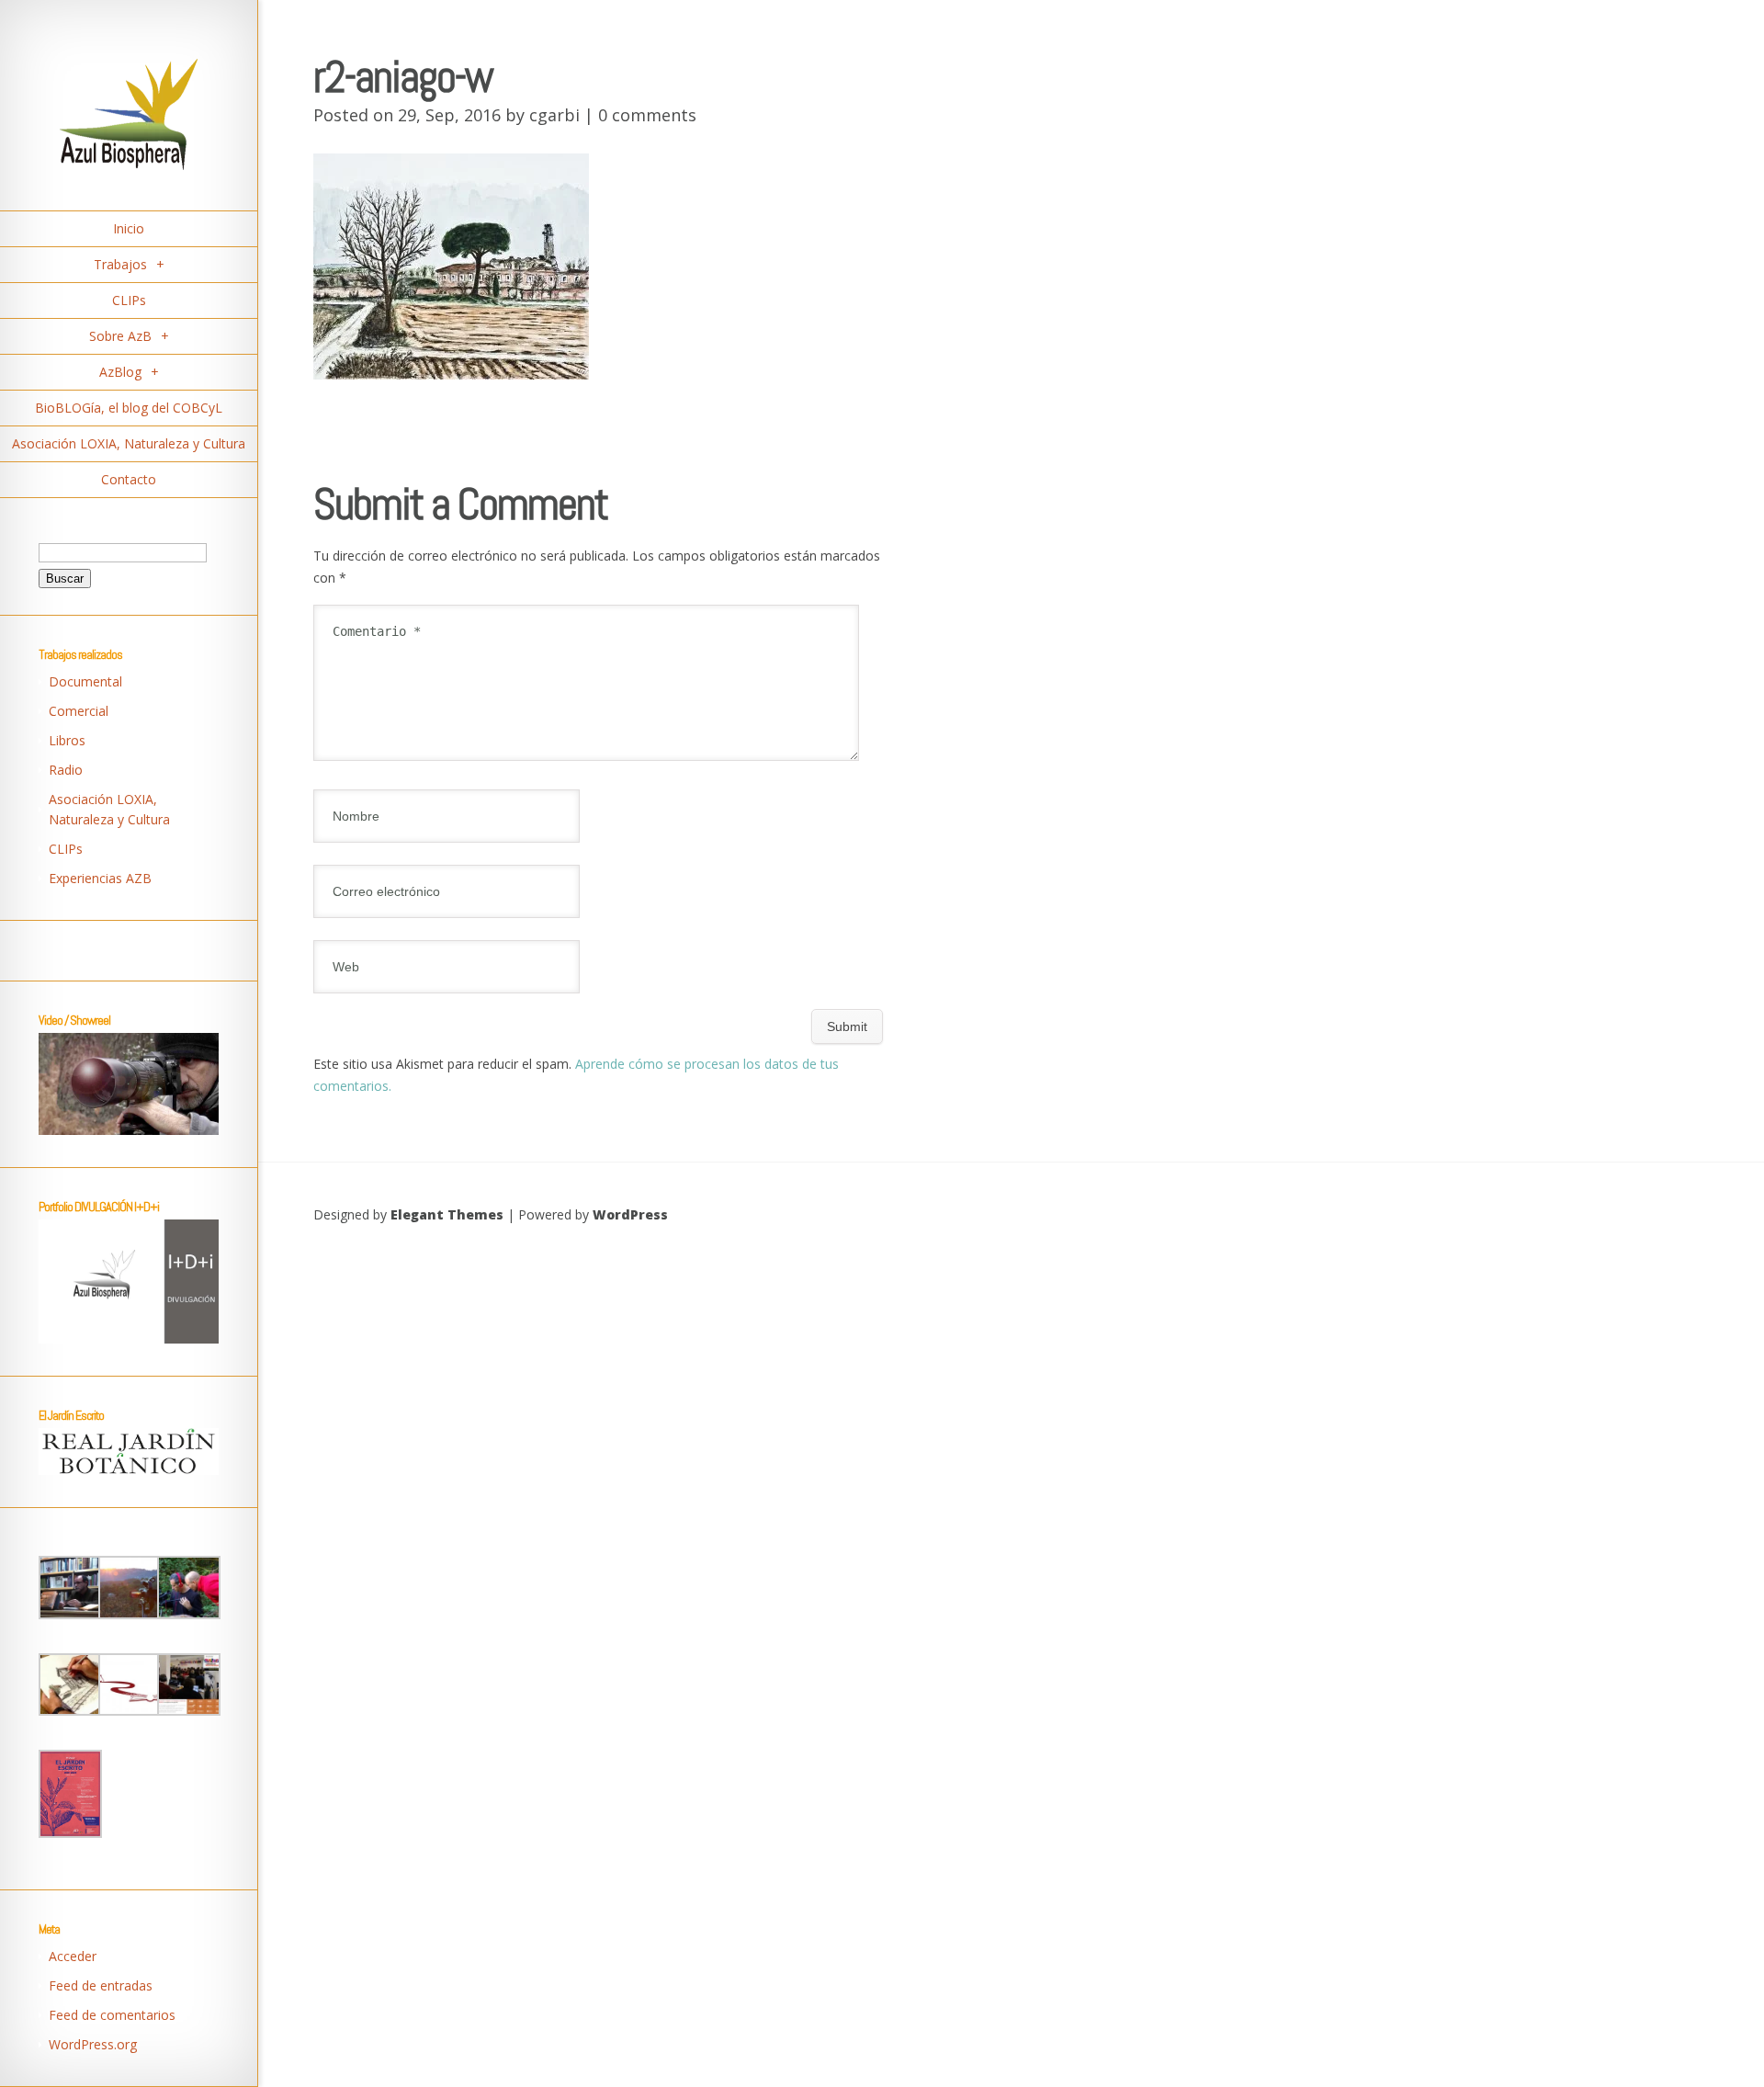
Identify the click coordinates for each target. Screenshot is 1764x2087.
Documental (85, 681)
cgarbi (554, 115)
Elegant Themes (447, 1214)
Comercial (79, 711)
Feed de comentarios (112, 2015)
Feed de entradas (101, 1985)
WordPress (630, 1214)
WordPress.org (93, 2044)
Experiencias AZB (100, 878)
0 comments (647, 115)
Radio (66, 770)
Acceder (73, 1956)
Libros (67, 740)
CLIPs (66, 849)
